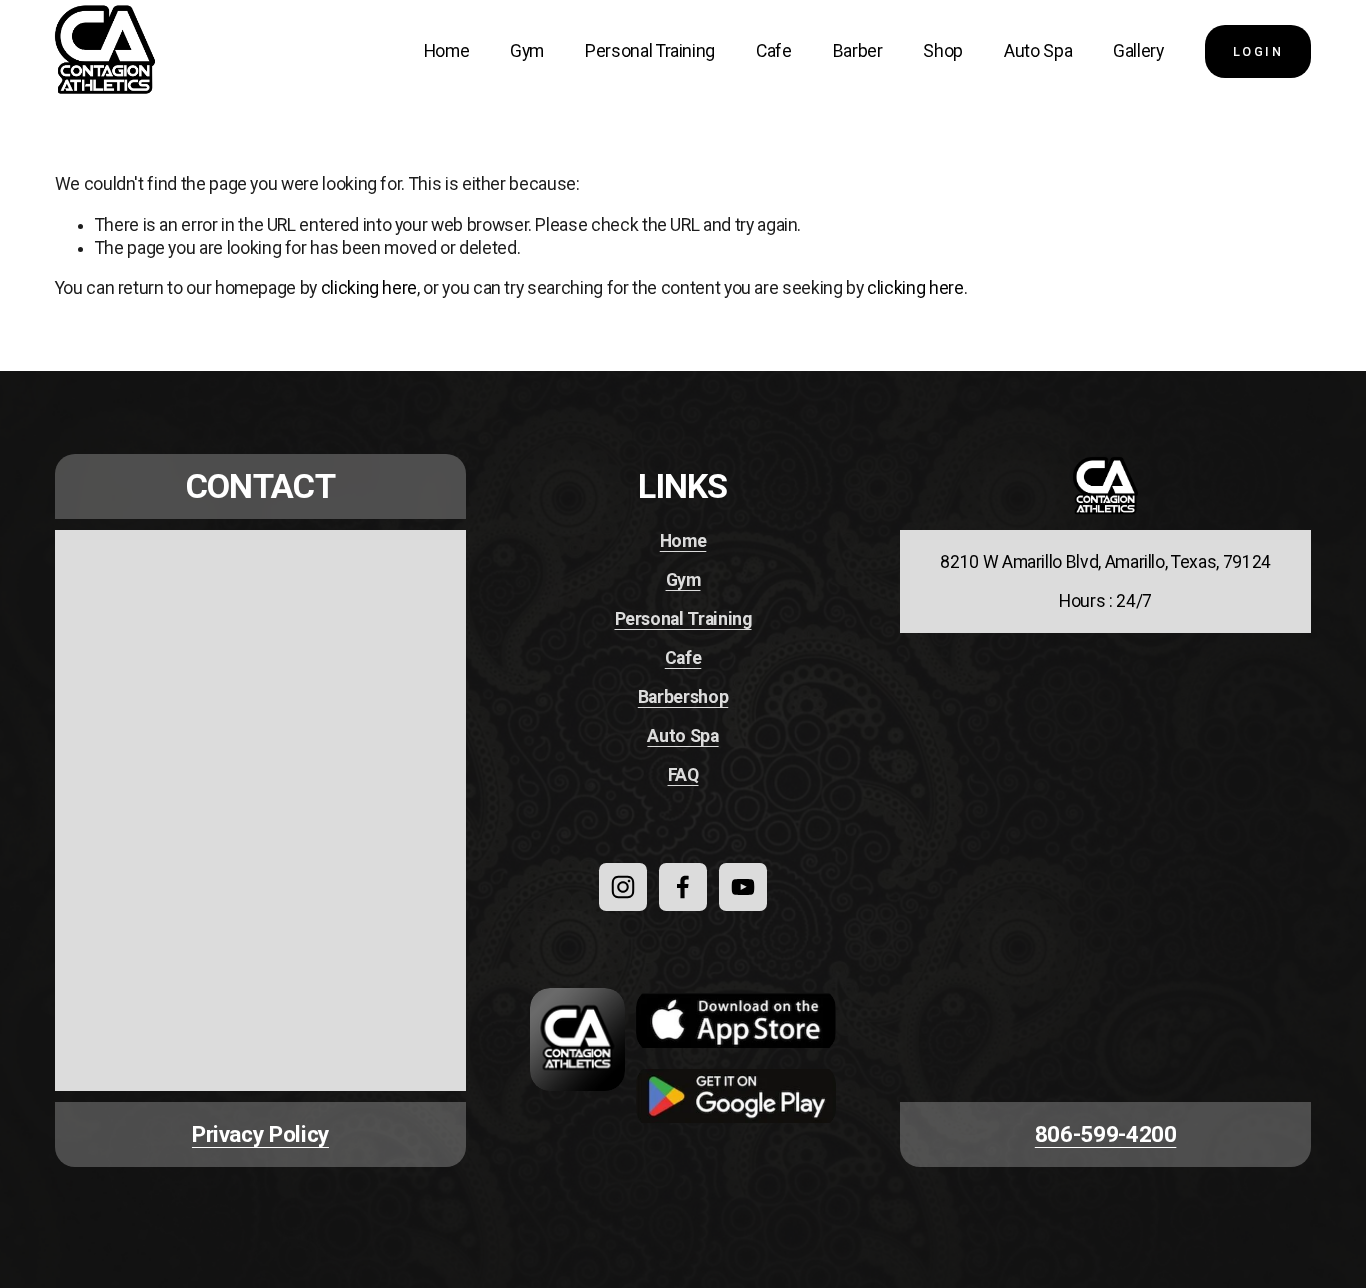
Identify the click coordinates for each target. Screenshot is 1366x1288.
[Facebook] (683, 887)
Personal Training (650, 51)
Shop (943, 51)
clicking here (369, 288)
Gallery (1138, 51)
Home (447, 51)
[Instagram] (623, 887)
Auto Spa (1038, 51)
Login (1258, 51)
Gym (527, 51)
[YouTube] (743, 887)
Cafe (774, 51)
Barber (858, 51)
